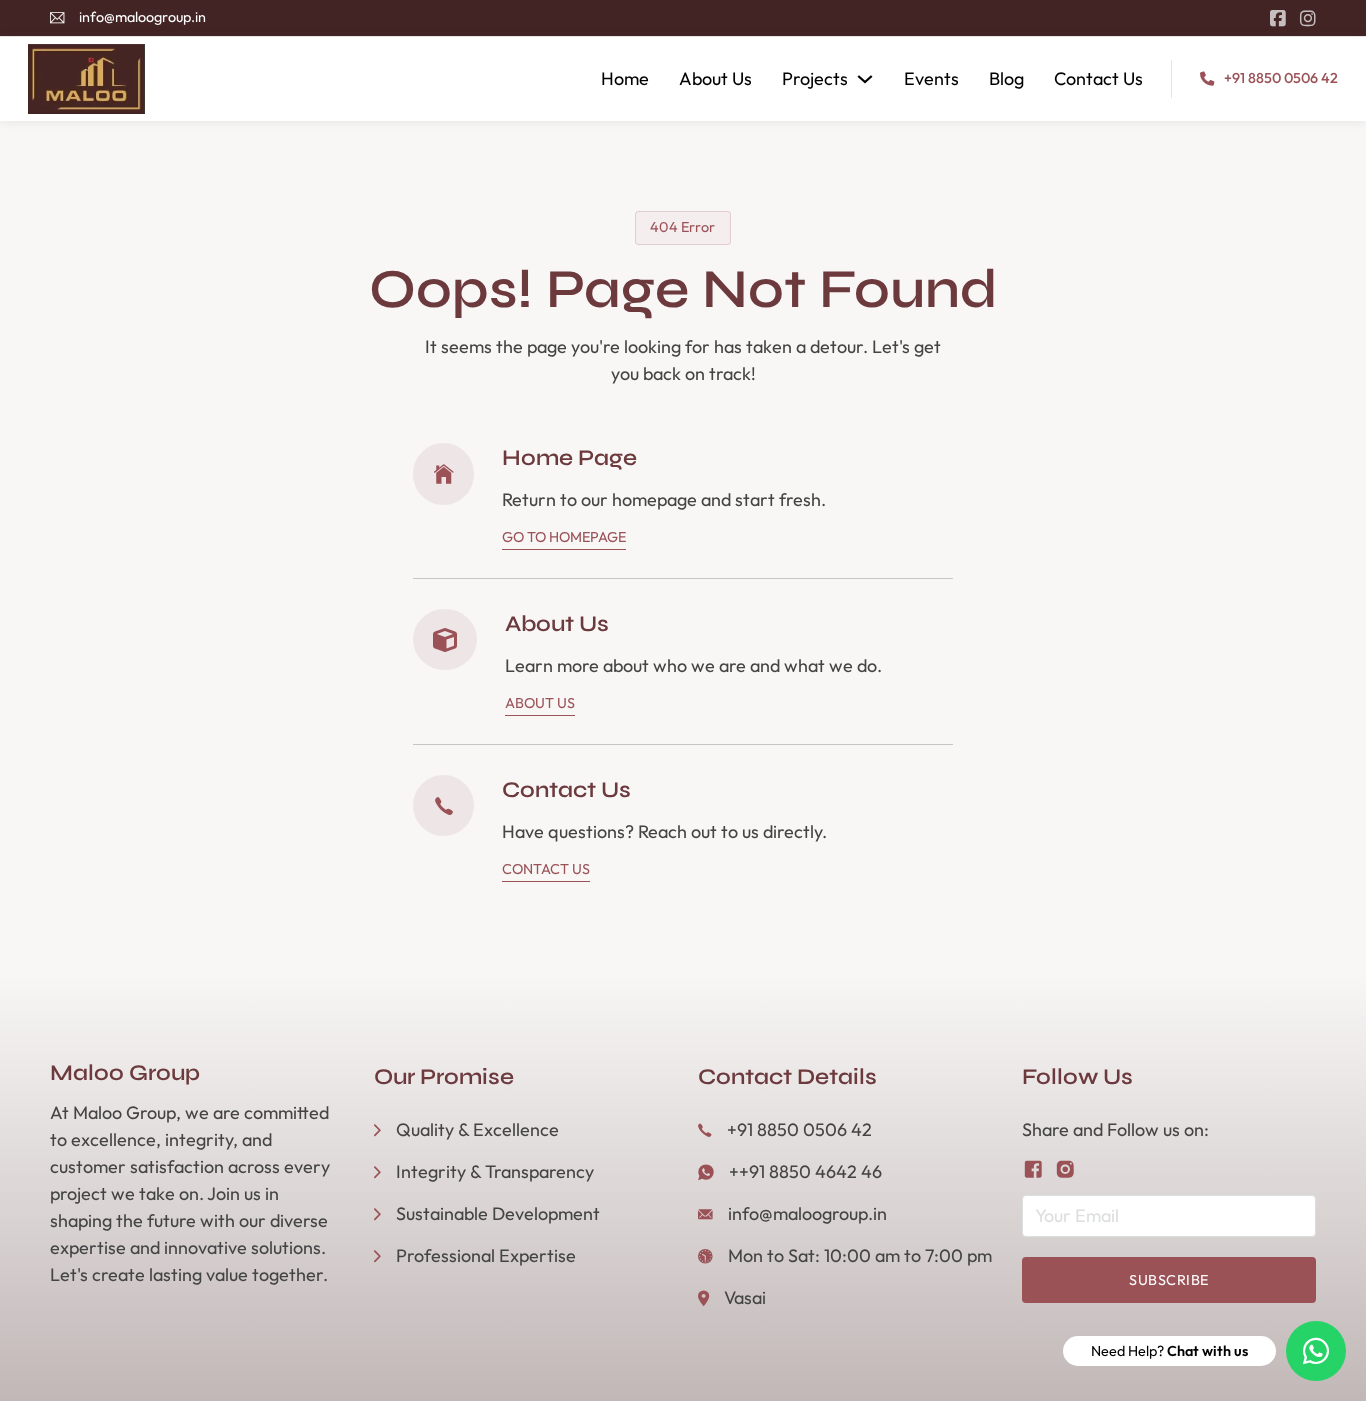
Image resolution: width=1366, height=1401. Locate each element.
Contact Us (1098, 78)
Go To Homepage (564, 537)
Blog (1006, 78)
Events (931, 78)
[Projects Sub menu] (865, 79)
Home (625, 78)
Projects (815, 78)
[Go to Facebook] (1278, 18)
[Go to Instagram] (1308, 18)
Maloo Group (125, 1073)
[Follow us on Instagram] (1065, 1169)
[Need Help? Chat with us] (1316, 1351)
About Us (715, 78)
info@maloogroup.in (142, 17)
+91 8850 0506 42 (1281, 78)
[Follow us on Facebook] (1033, 1169)
